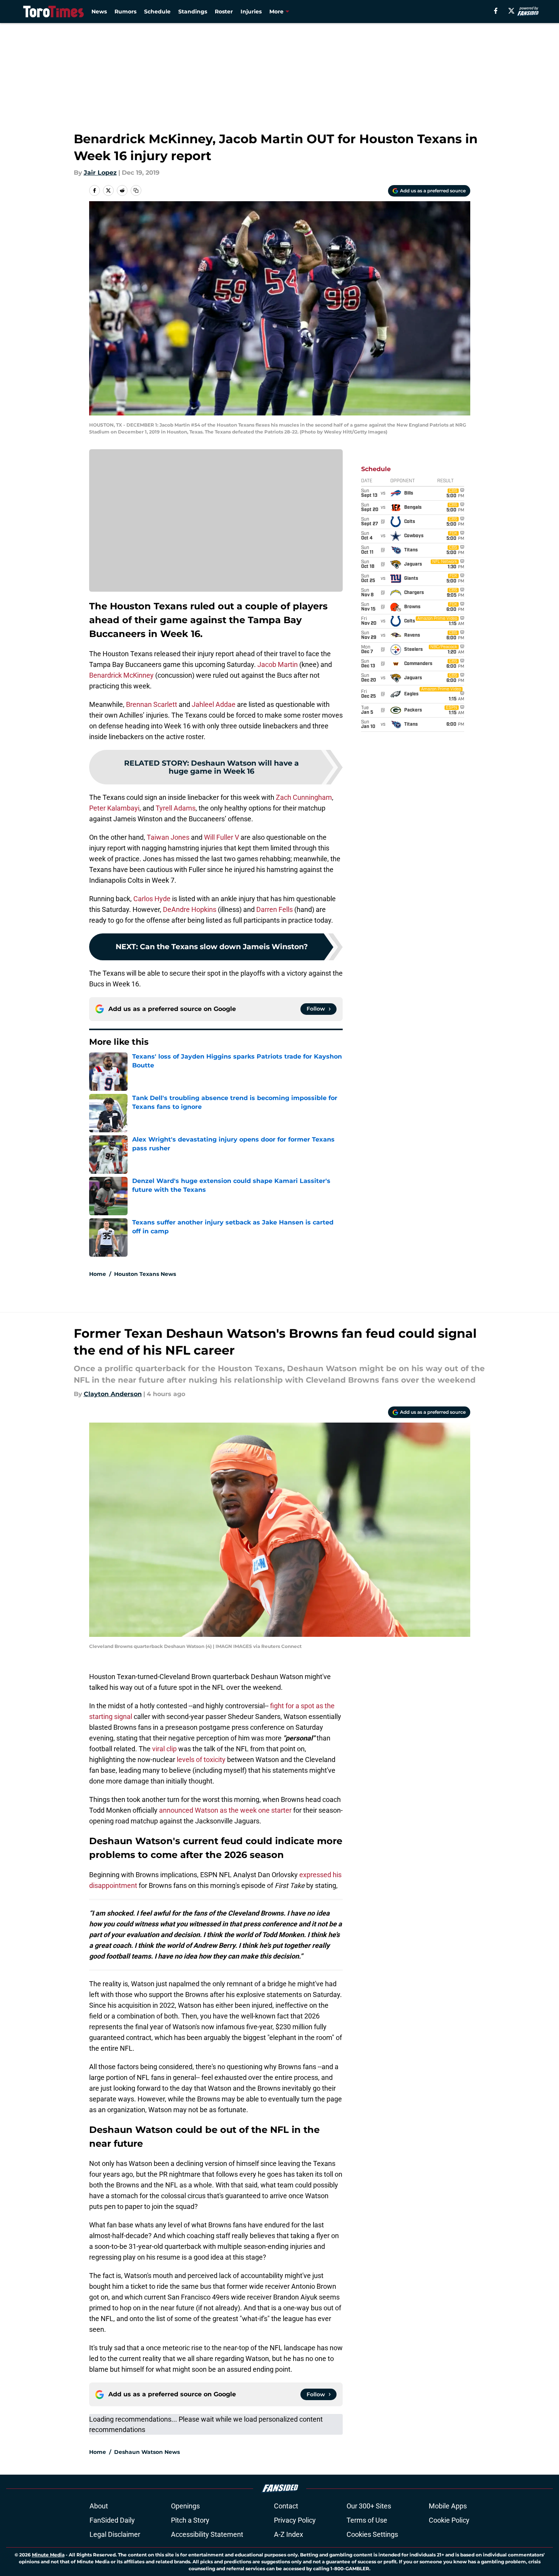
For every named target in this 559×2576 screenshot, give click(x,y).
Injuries (251, 12)
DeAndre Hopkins (189, 909)
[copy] (136, 190)
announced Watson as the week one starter (225, 1810)
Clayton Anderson (113, 1394)
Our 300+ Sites (369, 2506)
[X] (511, 11)
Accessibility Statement (207, 2534)
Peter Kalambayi (114, 808)
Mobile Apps (448, 2506)
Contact (286, 2506)
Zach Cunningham (304, 797)
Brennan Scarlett (152, 704)
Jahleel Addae (214, 704)
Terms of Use (367, 2520)
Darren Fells (275, 909)
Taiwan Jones (168, 837)
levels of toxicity (201, 1760)
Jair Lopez (100, 173)
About (99, 2506)
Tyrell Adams (176, 808)
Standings (193, 12)
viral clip (164, 1749)
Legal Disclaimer (115, 2534)
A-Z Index (289, 2534)
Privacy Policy (295, 2520)
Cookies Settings (372, 2534)
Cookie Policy (449, 2520)
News (99, 12)
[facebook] (496, 11)
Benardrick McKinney (121, 675)
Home (98, 1274)
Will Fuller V (221, 837)
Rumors (125, 12)
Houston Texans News (145, 1274)
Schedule (157, 12)
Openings (185, 2506)
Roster (224, 12)
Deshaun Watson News (147, 2452)
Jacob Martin (278, 664)
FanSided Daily (112, 2520)
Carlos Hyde (152, 899)
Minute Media (48, 2555)
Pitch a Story (190, 2520)
